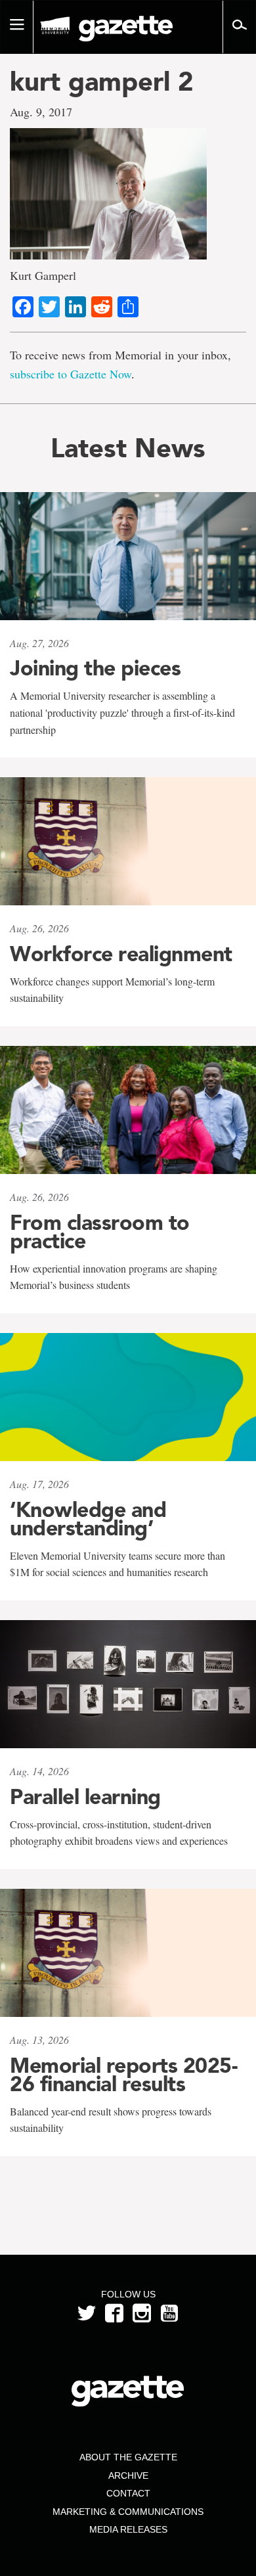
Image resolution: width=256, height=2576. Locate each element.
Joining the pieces (95, 668)
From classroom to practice (100, 1232)
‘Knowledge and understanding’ (88, 1519)
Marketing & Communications (128, 2512)
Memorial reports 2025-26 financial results (123, 2075)
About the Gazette (128, 2457)
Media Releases (128, 2529)
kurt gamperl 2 (102, 81)
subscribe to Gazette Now (71, 374)
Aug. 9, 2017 (41, 112)
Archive (128, 2475)
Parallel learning (85, 1797)
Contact (128, 2493)
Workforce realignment (121, 954)
